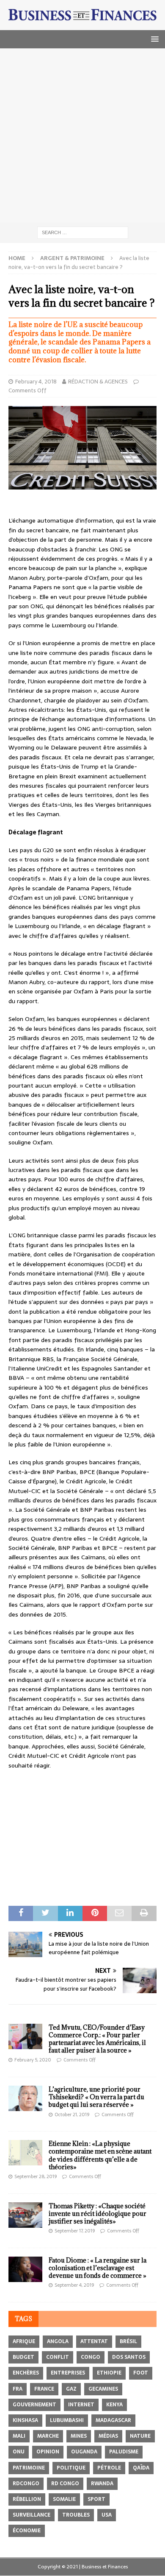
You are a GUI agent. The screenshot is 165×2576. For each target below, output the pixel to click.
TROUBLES (76, 2515)
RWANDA (102, 2484)
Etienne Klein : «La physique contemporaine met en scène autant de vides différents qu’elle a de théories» (100, 2155)
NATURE (140, 2436)
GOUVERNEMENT (34, 2405)
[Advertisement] (82, 135)
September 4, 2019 (74, 2285)
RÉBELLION (27, 2499)
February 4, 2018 (36, 382)
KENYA (114, 2405)
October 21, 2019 (72, 2115)
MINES (79, 2436)
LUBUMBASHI (67, 2420)
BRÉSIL (128, 2341)
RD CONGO (65, 2484)
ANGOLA (58, 2341)
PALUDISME (124, 2452)
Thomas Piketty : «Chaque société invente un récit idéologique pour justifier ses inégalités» (98, 2214)
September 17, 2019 (75, 2231)
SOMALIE (64, 2499)
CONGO (91, 2357)
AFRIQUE (24, 2341)
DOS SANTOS (129, 2357)
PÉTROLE (109, 2468)
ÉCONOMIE (27, 2531)
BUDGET (23, 2357)
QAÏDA (141, 2468)
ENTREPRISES (68, 2373)
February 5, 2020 (33, 2060)
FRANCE (44, 2389)
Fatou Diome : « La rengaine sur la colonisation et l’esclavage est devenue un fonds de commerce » (98, 2268)
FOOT (141, 2373)
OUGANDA (84, 2452)
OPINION (48, 2452)
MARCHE (48, 2436)
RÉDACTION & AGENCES (98, 382)
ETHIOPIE (109, 2373)
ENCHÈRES (26, 2373)
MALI (19, 2436)
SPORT (96, 2499)
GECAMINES (103, 2389)
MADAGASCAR (113, 2420)
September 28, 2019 (36, 2176)
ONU (19, 2452)
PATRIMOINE (29, 2468)
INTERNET (81, 2405)
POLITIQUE (71, 2468)
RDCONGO (26, 2484)
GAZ (71, 2389)
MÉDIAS (108, 2436)
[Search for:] (83, 232)
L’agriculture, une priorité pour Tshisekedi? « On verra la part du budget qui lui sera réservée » (96, 2097)
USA (107, 2515)
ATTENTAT (94, 2341)
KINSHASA (25, 2420)
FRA (18, 2389)
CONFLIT (58, 2357)
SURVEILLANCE (32, 2515)
